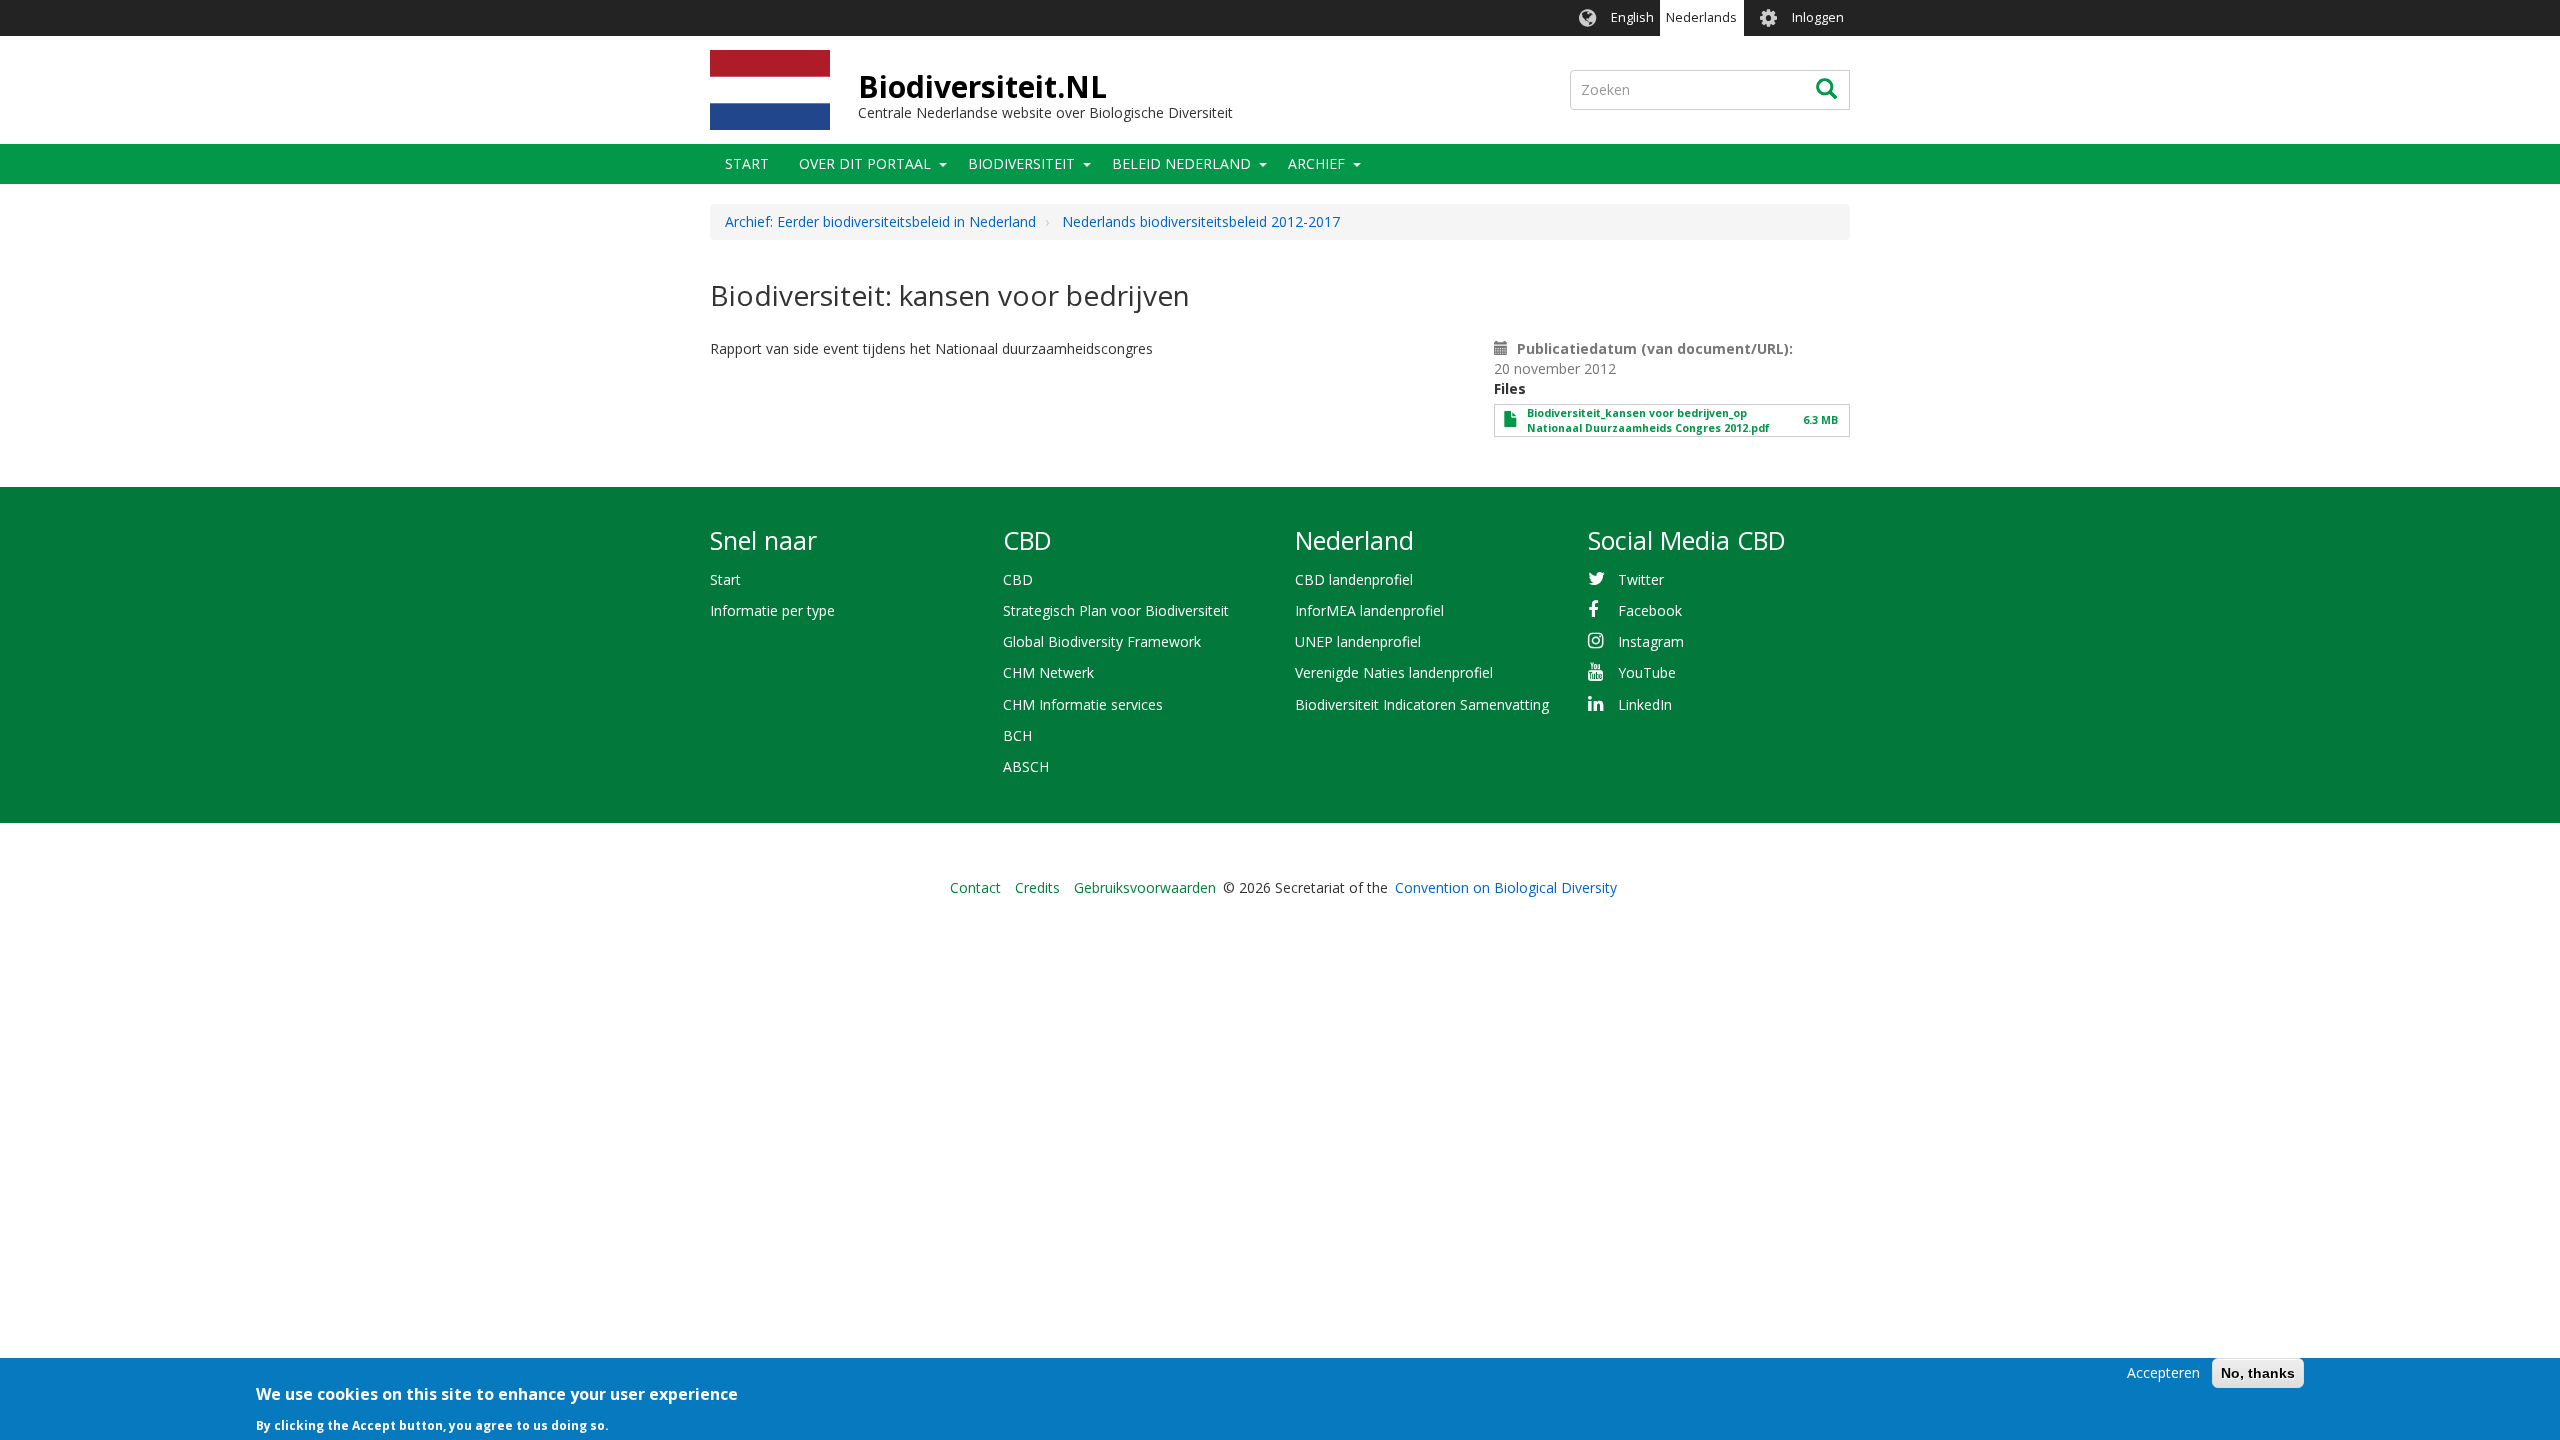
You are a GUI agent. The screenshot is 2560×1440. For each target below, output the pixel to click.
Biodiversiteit (1021, 163)
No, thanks (2258, 1373)
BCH (1017, 735)
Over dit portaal (865, 163)
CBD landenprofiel (1354, 579)
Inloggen (1818, 17)
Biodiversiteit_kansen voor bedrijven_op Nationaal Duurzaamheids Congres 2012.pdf (1648, 420)
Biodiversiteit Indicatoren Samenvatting (1422, 704)
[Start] (770, 90)
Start (747, 163)
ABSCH (1026, 766)
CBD (1018, 579)
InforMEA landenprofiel (1369, 610)
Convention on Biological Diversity (1506, 887)
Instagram (1651, 641)
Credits (1037, 887)
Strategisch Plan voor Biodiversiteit (1116, 610)
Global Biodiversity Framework (1102, 641)
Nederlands (1701, 17)
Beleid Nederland (1181, 163)
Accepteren (2163, 1372)
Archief (1316, 163)
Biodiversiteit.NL (982, 86)
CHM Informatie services (1083, 704)
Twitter (1641, 579)
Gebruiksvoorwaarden (1145, 887)
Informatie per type (772, 610)
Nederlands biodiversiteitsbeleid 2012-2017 (1201, 221)
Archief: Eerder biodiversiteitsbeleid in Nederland (880, 221)
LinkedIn (1645, 704)
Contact (975, 887)
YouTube (1647, 672)
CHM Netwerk (1048, 672)
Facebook (1650, 610)
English (1632, 17)
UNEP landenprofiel (1358, 641)
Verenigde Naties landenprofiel (1394, 672)
